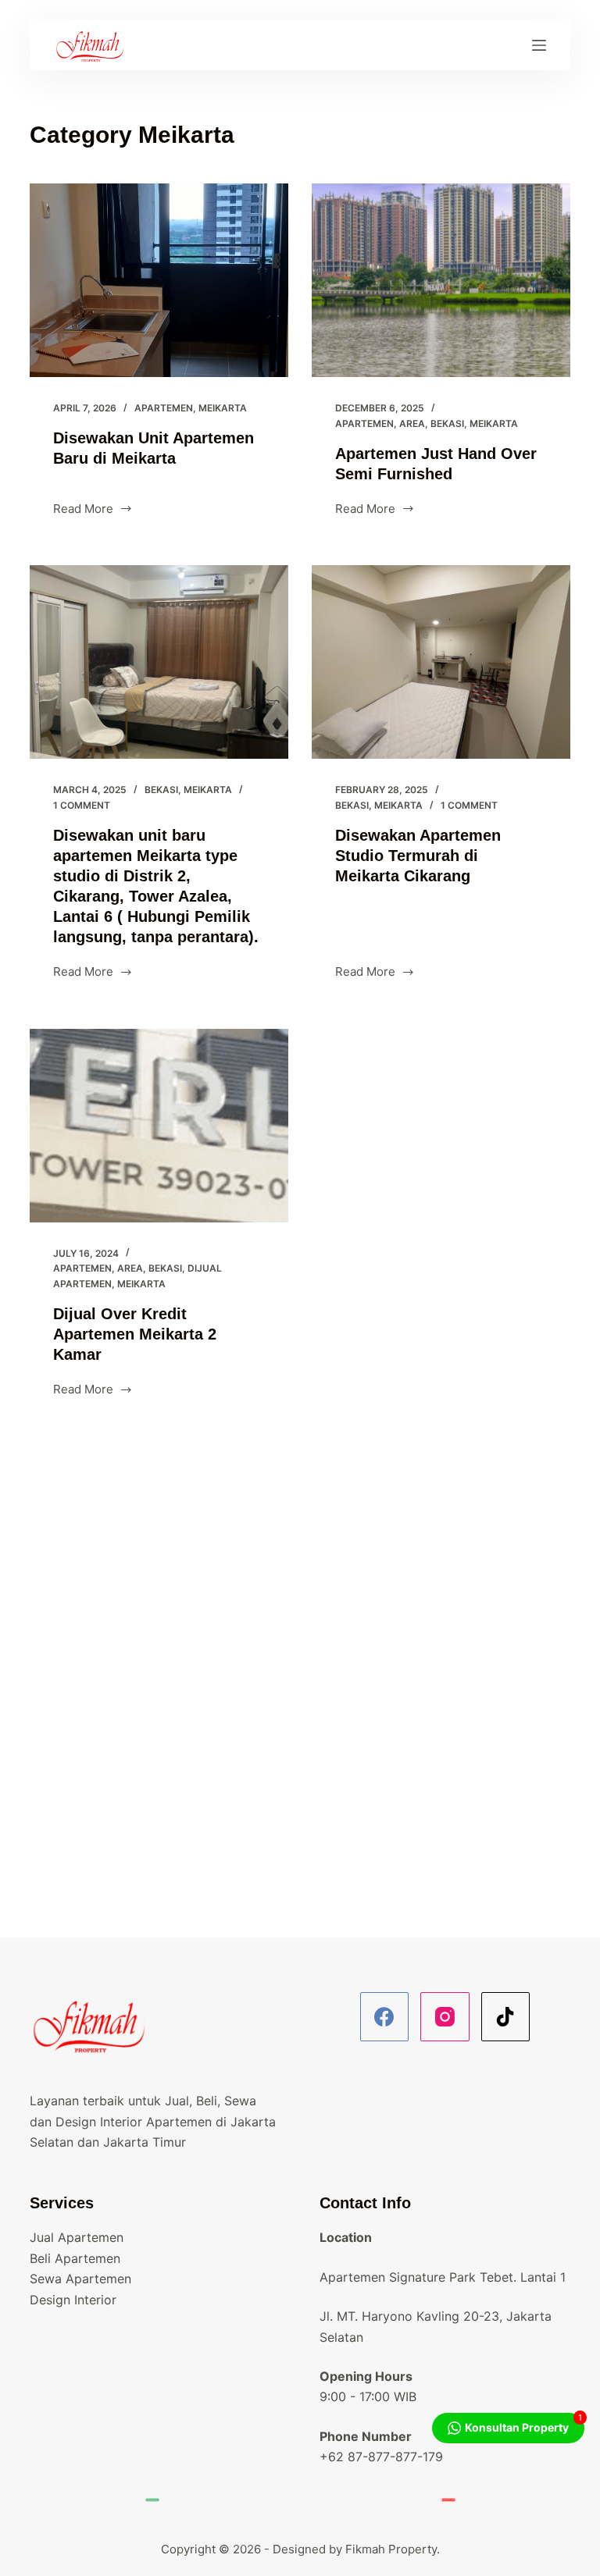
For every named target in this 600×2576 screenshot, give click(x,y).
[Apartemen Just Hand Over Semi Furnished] (441, 280)
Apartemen (164, 408)
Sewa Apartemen (80, 2279)
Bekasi (447, 423)
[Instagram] (445, 2017)
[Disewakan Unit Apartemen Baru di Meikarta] (159, 280)
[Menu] (539, 45)
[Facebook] (385, 2017)
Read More (84, 510)
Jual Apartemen (77, 2237)
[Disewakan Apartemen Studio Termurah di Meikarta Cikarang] (441, 662)
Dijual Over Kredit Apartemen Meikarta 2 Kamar (135, 1334)
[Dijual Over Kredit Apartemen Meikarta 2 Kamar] (159, 1126)
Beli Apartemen (75, 2258)
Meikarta (223, 408)
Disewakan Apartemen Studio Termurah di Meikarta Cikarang (418, 856)
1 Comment (82, 805)
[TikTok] (506, 2017)
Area (412, 423)
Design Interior (73, 2300)
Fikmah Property (391, 2549)
